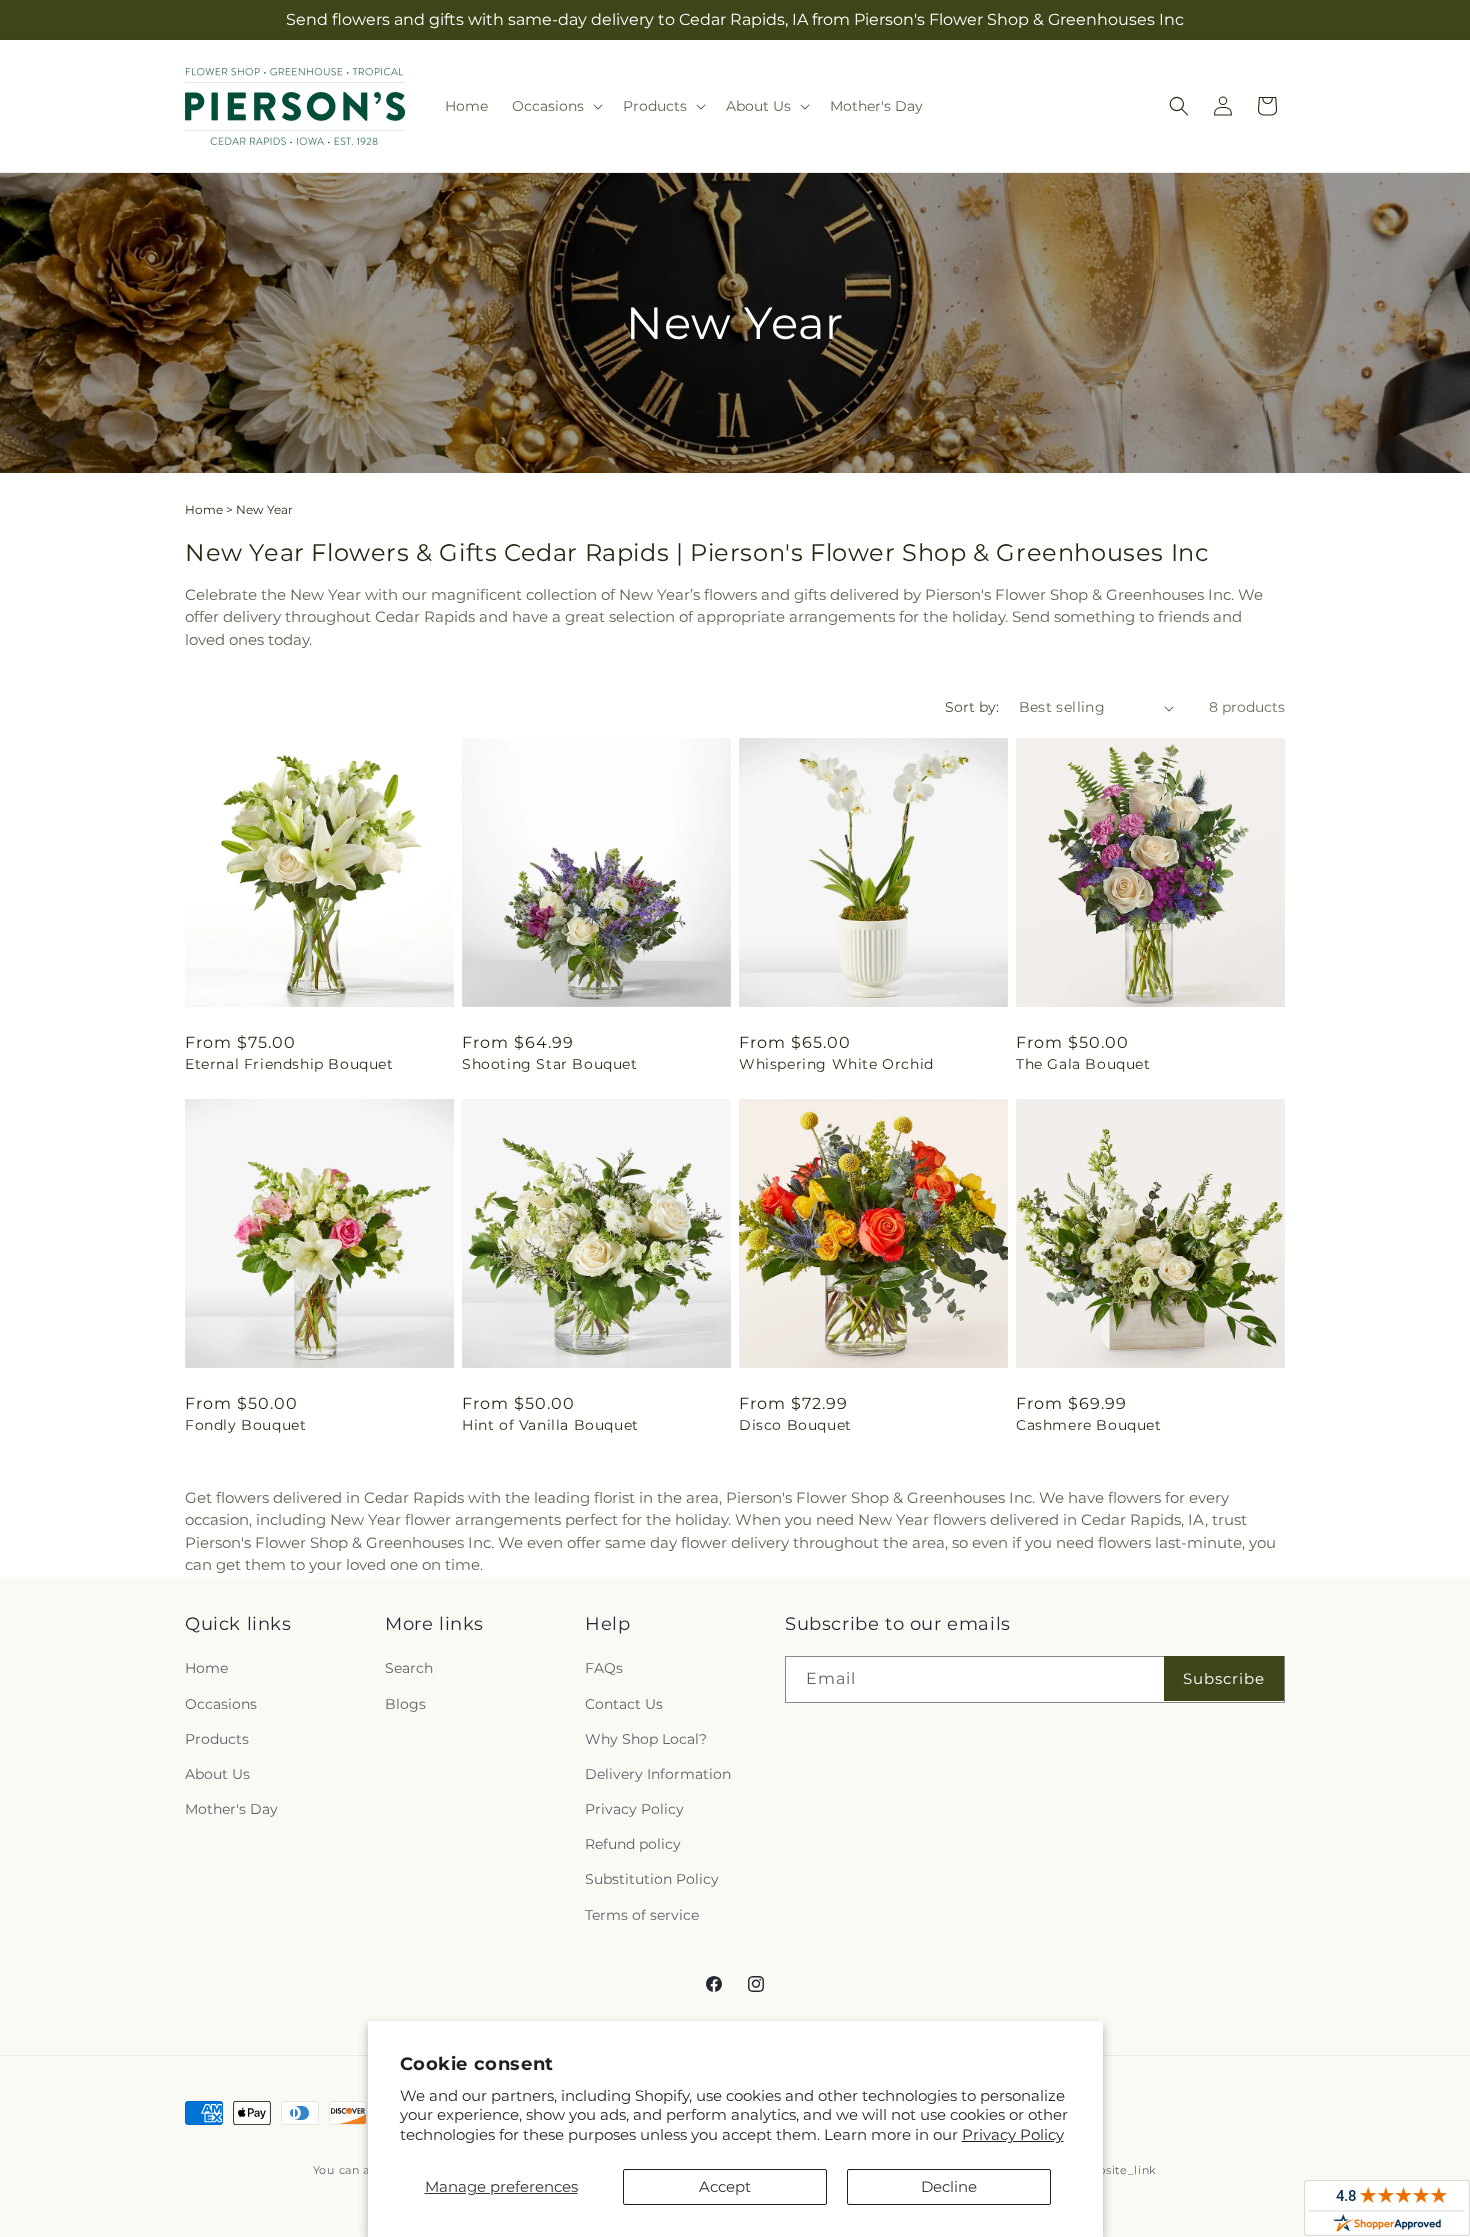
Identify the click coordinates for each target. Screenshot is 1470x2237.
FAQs (604, 1668)
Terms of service (642, 1915)
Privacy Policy (1013, 2134)
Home (204, 509)
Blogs (405, 1704)
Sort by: (972, 707)
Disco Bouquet (795, 1425)
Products (217, 1739)
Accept (725, 2186)
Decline (949, 2186)
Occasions (221, 1704)
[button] (555, 106)
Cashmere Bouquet (1089, 1425)
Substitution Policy (652, 1879)
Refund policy (633, 1844)
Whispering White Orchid (836, 1064)
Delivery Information (658, 1774)
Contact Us (624, 1704)
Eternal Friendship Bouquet (289, 1064)
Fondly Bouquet (245, 1425)
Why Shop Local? (646, 1739)
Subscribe (1224, 1678)
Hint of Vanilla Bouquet (550, 1425)
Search (409, 1668)
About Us (217, 1774)
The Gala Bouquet (1083, 1064)
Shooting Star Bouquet (550, 1064)
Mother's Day (231, 1809)
